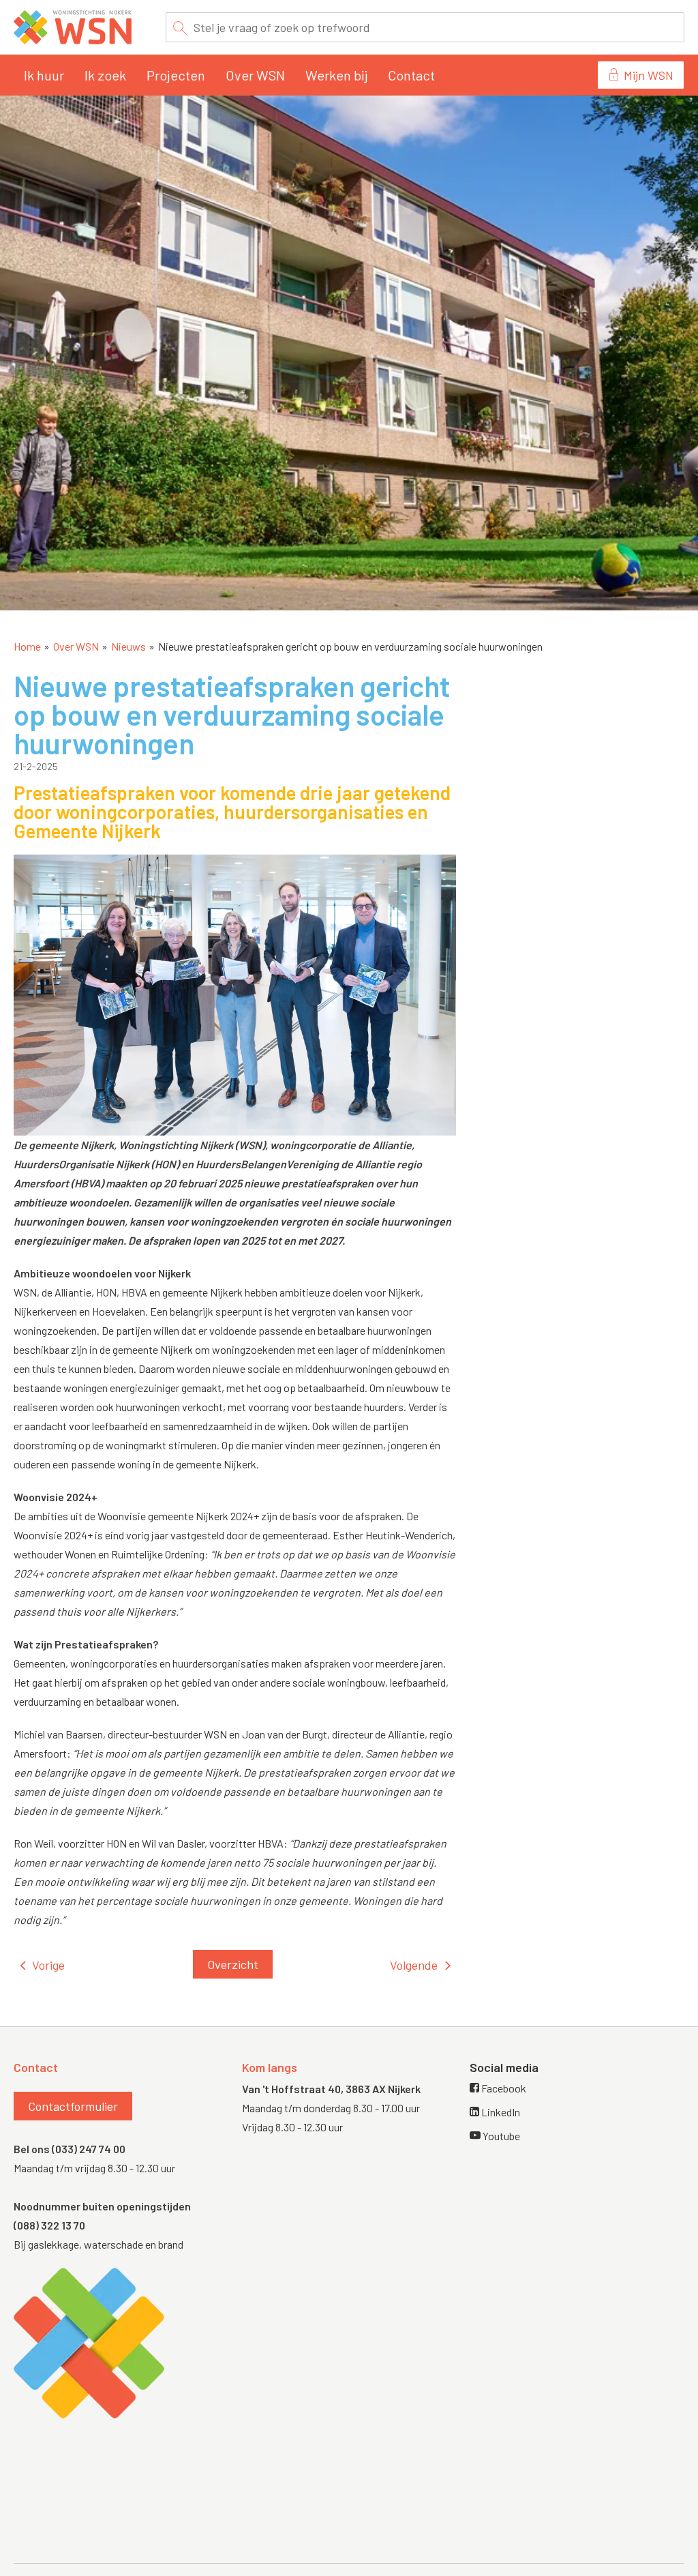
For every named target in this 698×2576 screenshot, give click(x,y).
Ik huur (44, 75)
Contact (411, 75)
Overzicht (233, 1964)
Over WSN (255, 75)
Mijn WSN (649, 75)
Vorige (48, 1965)
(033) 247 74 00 (89, 2149)
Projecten (176, 75)
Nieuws (128, 646)
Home (27, 646)
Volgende (414, 1965)
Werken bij (336, 75)
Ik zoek (105, 75)
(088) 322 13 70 (49, 2225)
